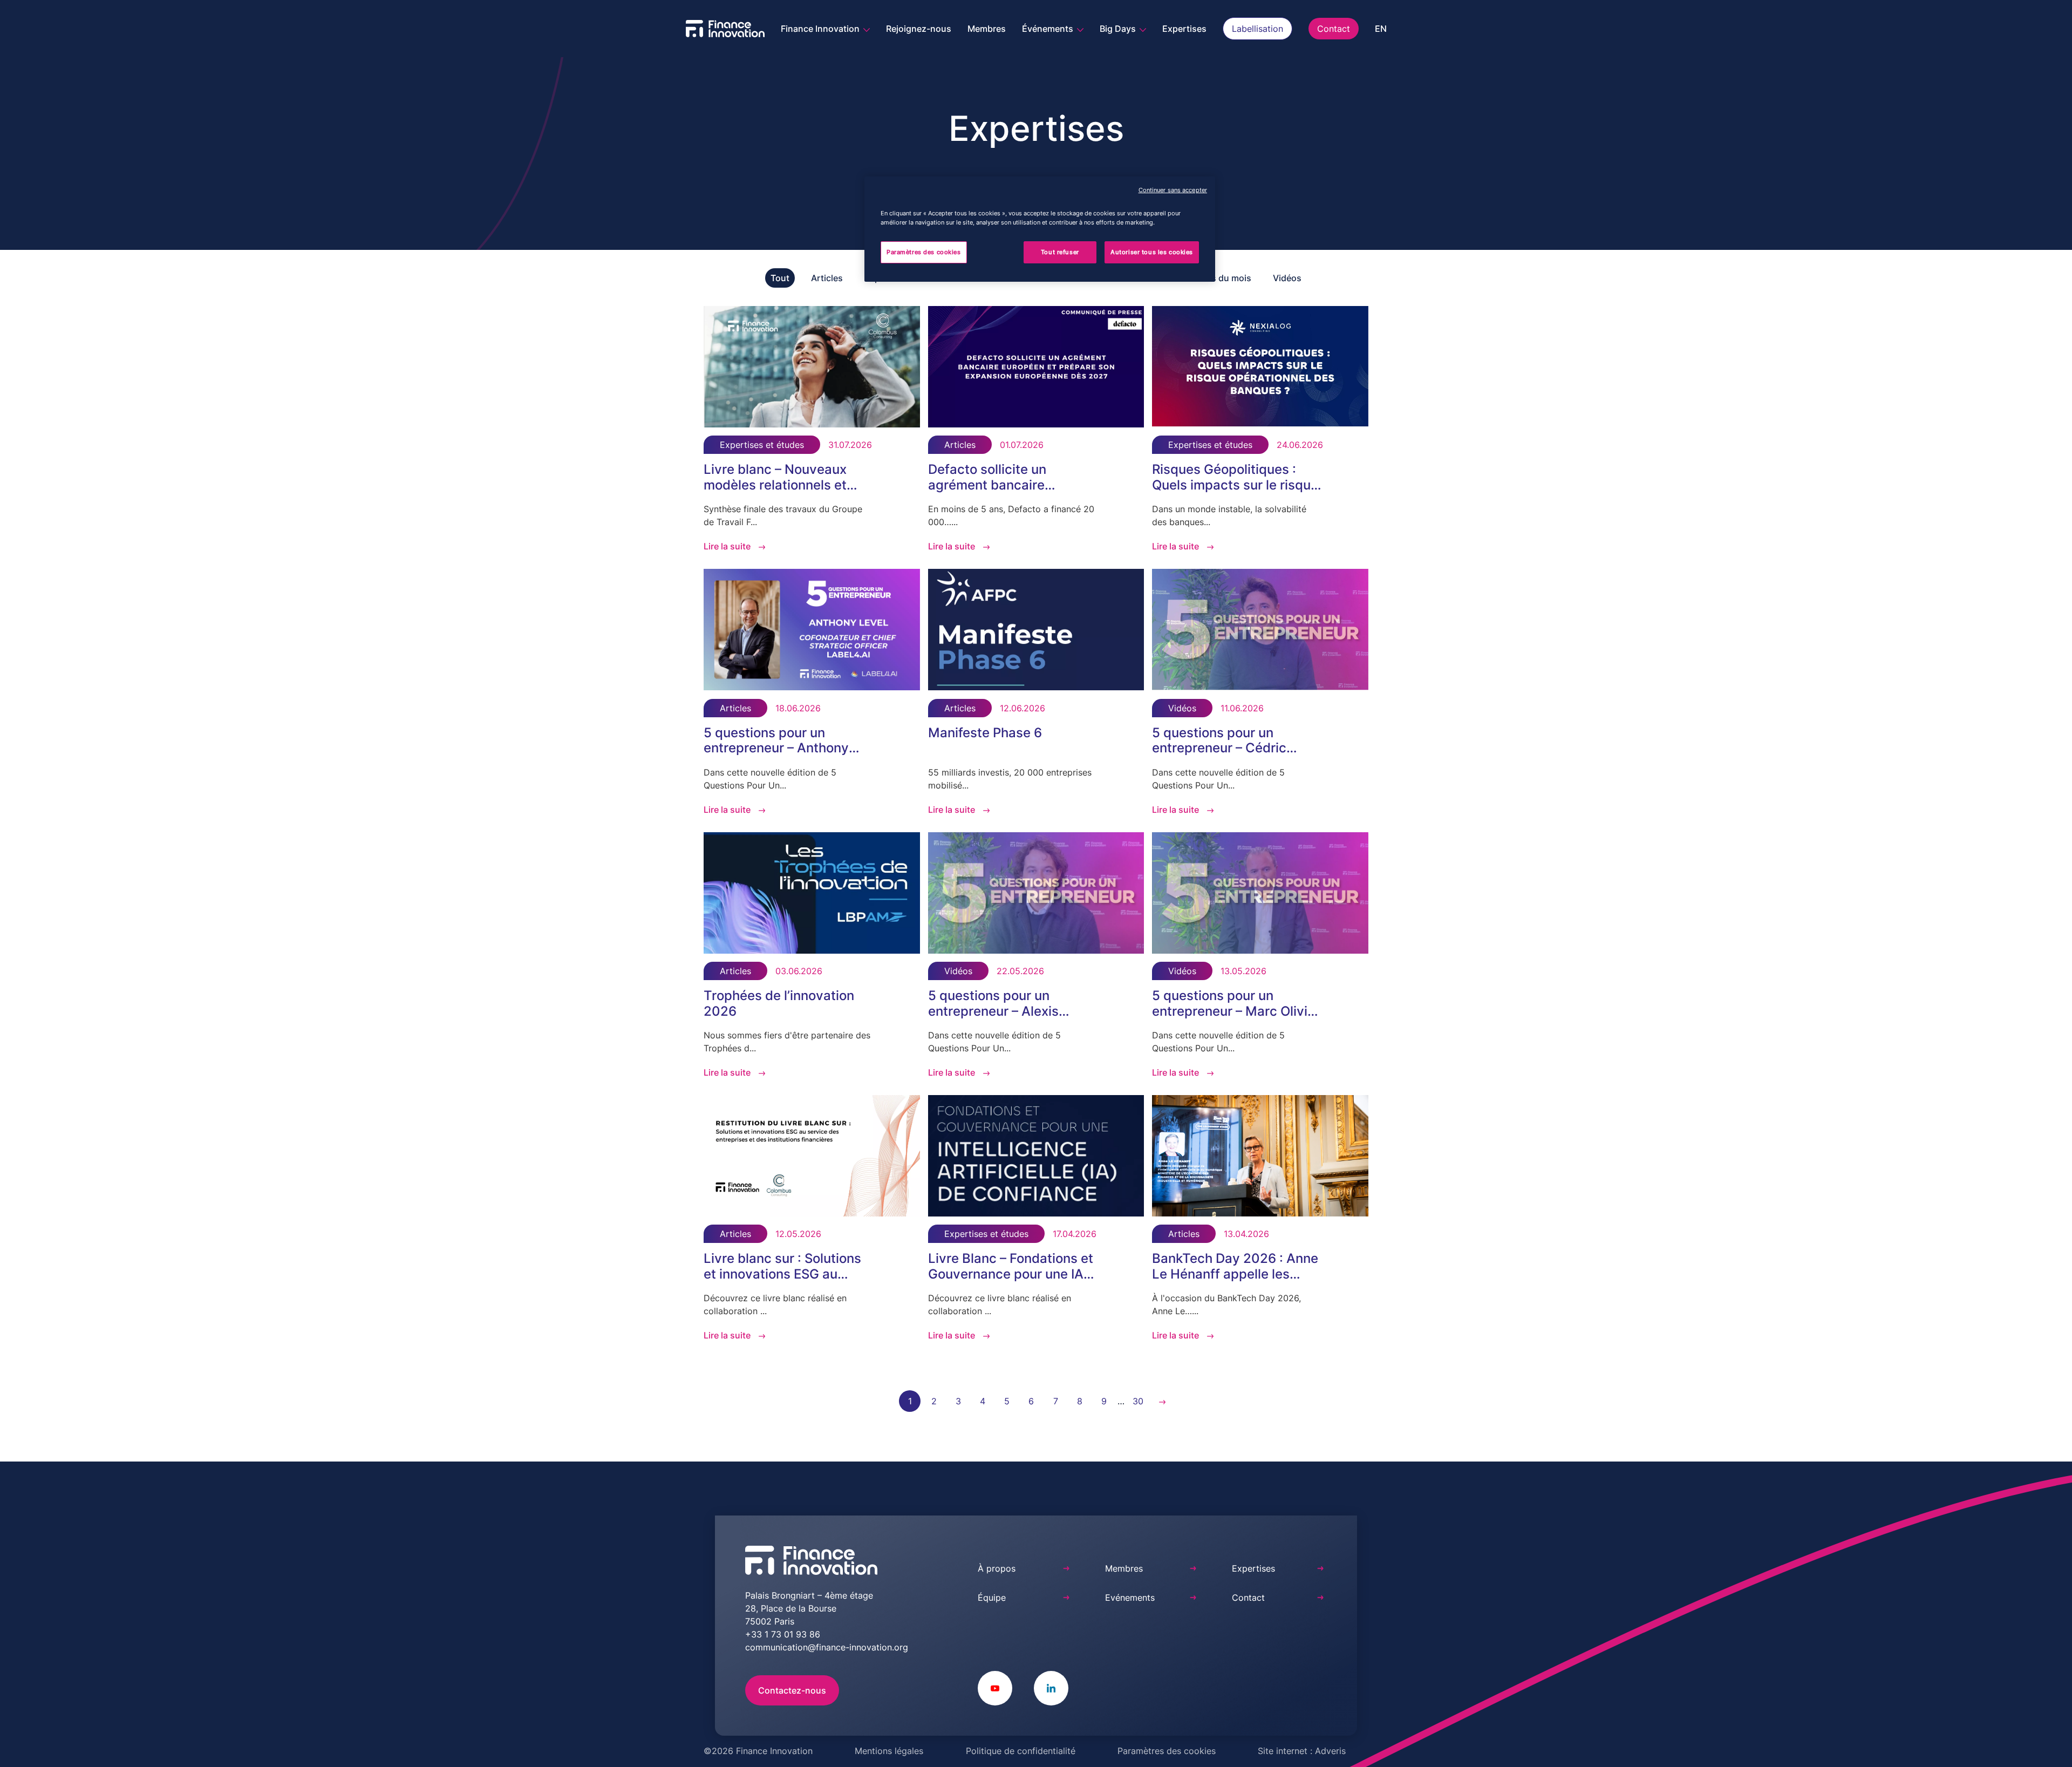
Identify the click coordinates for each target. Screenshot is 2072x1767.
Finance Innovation (821, 29)
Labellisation (1257, 29)
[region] (1040, 229)
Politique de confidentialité (1021, 1751)
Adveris (1330, 1751)
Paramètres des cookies (1167, 1751)
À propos (997, 1568)
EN (1381, 29)
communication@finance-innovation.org (827, 1647)
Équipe (992, 1598)
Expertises (1184, 29)
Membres (987, 29)
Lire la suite (727, 546)
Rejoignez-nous (919, 29)
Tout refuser (1060, 252)
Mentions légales (889, 1751)
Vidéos (1287, 278)
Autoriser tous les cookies (1152, 252)
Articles (827, 278)
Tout (780, 278)
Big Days (1119, 29)
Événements (1049, 29)
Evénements (1130, 1598)
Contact (1334, 29)
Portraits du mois (1216, 278)
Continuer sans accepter (1173, 190)
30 (1138, 1401)
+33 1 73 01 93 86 (783, 1634)
